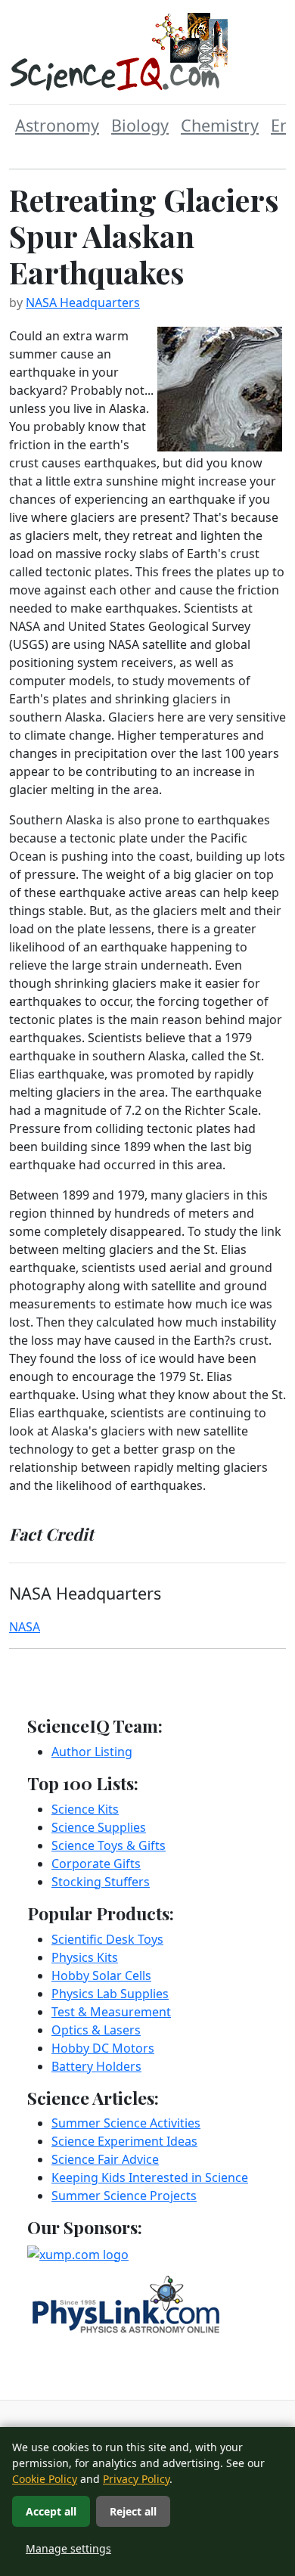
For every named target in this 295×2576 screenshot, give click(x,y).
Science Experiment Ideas (124, 2141)
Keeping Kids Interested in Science (150, 2177)
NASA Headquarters (83, 303)
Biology (140, 125)
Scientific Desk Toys (107, 1939)
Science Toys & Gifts (109, 1845)
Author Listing (92, 1752)
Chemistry (220, 125)
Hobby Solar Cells (101, 1975)
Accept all (51, 2511)
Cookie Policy (45, 2479)
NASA (25, 1627)
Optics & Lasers (96, 2030)
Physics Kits (85, 1957)
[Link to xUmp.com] (78, 2253)
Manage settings (68, 2548)
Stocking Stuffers (101, 1882)
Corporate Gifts (96, 1864)
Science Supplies (99, 1827)
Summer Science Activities (126, 2123)
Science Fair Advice (105, 2159)
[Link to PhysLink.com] (126, 2303)
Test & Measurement (111, 2012)
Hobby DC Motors (103, 2048)
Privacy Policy (136, 2479)
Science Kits (85, 1809)
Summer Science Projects (124, 2196)
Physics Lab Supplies (110, 1994)
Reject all (133, 2511)
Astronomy (57, 125)
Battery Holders (96, 2066)
